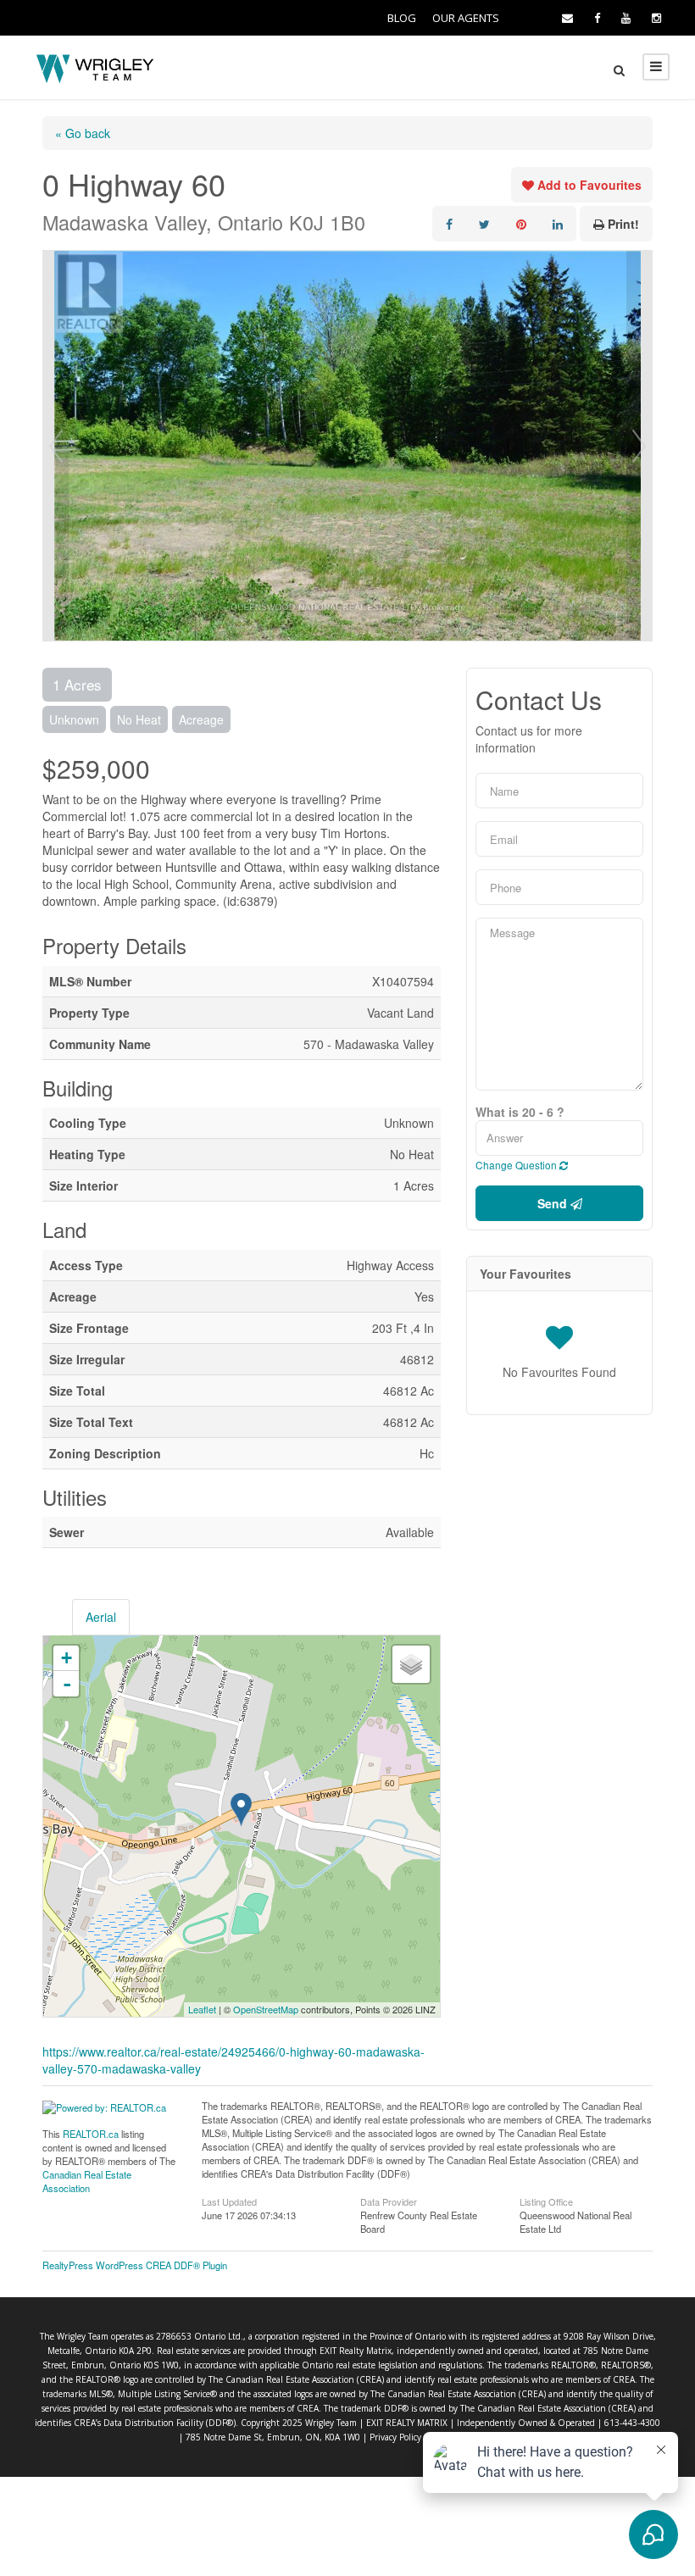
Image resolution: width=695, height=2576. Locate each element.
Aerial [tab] (101, 1617)
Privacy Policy (395, 2437)
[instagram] (656, 18)
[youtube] (626, 18)
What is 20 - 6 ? (520, 1112)
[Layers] (411, 1664)
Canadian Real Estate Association (87, 2181)
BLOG (402, 18)
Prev (56, 446)
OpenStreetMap (266, 2009)
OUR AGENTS (466, 18)
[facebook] (597, 18)
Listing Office (546, 2201)
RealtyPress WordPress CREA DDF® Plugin (135, 2265)
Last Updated (229, 2201)
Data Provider (389, 2201)
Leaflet (202, 2009)
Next (639, 446)
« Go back (83, 133)
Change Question (517, 1165)
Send (554, 1203)
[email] (567, 18)
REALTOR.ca (91, 2134)
